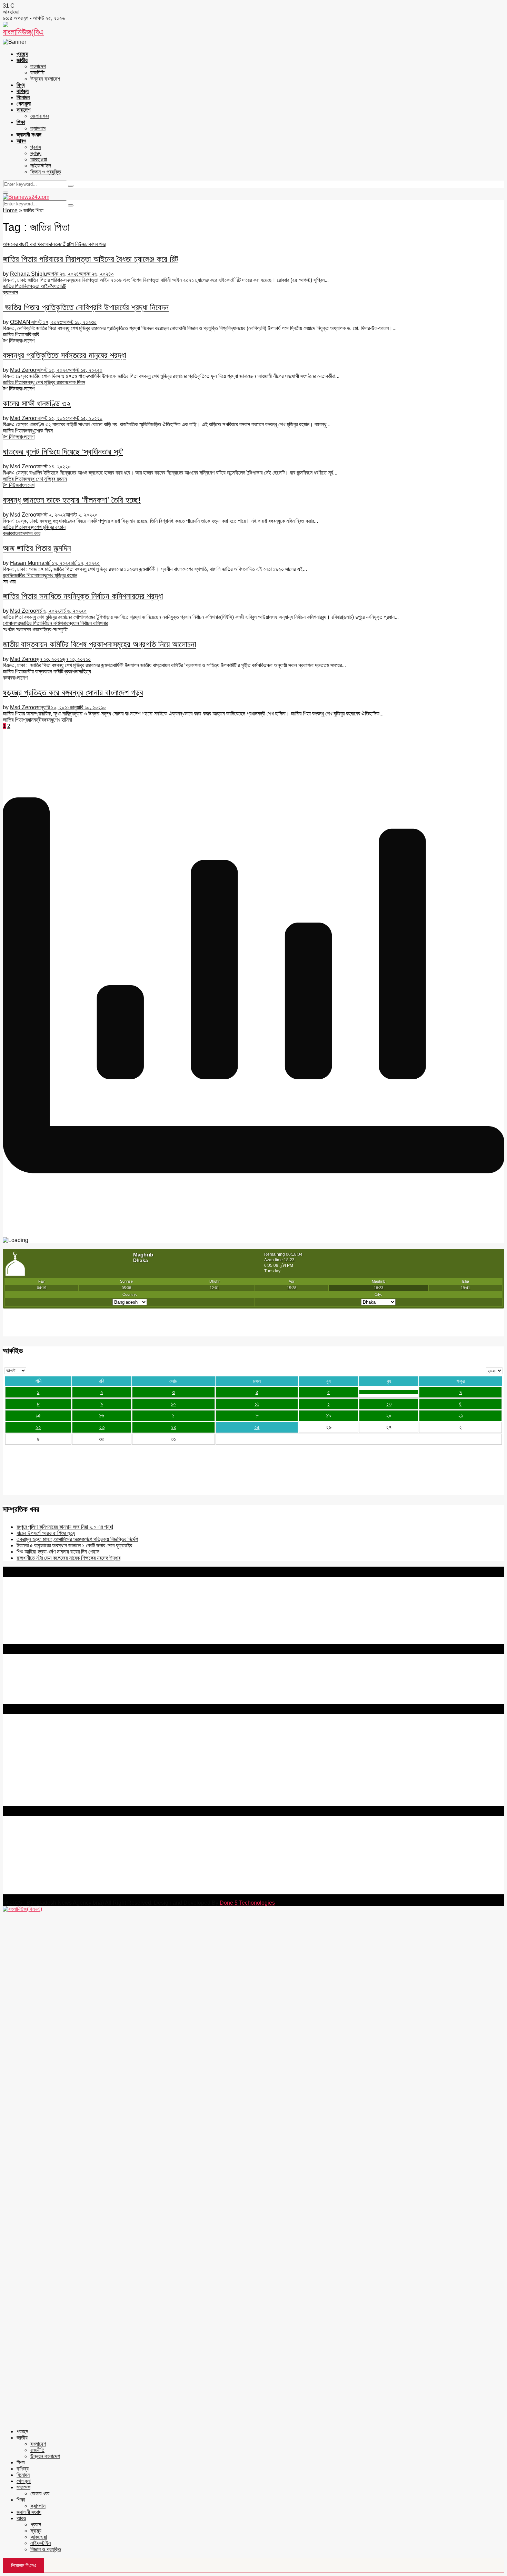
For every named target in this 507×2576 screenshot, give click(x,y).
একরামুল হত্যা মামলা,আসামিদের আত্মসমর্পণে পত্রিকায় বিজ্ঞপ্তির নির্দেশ (77, 1539)
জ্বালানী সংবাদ (29, 135)
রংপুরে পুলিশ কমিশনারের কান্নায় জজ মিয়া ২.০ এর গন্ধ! (65, 1527)
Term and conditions (27, 1742)
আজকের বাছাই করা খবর (23, 244)
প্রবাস (36, 147)
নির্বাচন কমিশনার (54, 623)
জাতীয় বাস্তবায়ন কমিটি (43, 671)
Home (10, 210)
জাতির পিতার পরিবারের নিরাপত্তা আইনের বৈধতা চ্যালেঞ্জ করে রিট (91, 259)
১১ (257, 1404)
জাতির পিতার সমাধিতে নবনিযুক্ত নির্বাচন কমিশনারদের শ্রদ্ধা (83, 596)
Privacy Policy (20, 1736)
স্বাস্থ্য (36, 153)
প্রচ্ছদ (22, 54)
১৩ (389, 1404)
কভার (7, 533)
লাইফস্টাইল (41, 166)
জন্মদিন (9, 575)
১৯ (329, 1416)
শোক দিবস (76, 382)
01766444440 (60, 1861)
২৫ (257, 1427)
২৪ (173, 1427)
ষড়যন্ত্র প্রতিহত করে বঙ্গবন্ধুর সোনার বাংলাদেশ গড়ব (73, 693)
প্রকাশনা (71, 671)
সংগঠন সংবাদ (14, 629)
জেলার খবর (40, 116)
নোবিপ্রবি (31, 334)
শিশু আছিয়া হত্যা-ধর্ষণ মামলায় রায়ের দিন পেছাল (58, 1552)
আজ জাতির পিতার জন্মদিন (37, 548)
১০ (173, 1404)
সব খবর (99, 244)
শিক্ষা (21, 122)
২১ (461, 1416)
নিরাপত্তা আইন (37, 286)
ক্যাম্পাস (38, 128)
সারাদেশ (23, 110)
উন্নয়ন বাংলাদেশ (45, 79)
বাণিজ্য (23, 91)
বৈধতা (56, 286)
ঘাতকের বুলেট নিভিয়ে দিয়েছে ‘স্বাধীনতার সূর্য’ (63, 452)
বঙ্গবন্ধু (29, 431)
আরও (21, 141)
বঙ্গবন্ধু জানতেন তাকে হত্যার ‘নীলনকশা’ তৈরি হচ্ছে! (72, 500)
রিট (63, 286)
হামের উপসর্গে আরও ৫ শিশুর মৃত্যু (46, 1533)
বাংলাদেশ (38, 66)
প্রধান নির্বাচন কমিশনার (88, 623)
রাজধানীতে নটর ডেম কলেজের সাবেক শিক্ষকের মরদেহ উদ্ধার (68, 1558)
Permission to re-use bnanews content (49, 1748)
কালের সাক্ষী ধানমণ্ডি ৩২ (37, 403)
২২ (38, 1427)
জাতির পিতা (13, 286)
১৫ (38, 1416)
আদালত (51, 244)
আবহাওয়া (39, 159)
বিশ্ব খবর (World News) (28, 1790)
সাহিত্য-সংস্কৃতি (53, 629)
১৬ (102, 1416)
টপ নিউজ (77, 244)
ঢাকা (89, 244)
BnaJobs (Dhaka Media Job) (38, 1766)
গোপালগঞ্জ (12, 623)
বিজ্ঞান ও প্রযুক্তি (46, 172)
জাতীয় (22, 60)
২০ (389, 1416)
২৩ (102, 1427)
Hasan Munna (27, 563)
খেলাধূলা (24, 104)
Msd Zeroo (23, 370)
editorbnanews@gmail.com (78, 1850)
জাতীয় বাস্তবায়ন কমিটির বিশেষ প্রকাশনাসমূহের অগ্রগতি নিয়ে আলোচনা (100, 644)
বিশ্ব (21, 85)
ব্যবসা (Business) (22, 1803)
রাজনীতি (37, 73)
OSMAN (20, 322)
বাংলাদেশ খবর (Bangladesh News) (39, 1784)
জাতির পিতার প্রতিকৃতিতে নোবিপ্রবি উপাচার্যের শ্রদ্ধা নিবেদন (86, 307)
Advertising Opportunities (34, 1755)
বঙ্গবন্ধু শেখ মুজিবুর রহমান (45, 382)
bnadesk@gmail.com (49, 1891)
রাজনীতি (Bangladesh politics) (36, 1797)
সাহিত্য (85, 671)
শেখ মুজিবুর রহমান (50, 527)
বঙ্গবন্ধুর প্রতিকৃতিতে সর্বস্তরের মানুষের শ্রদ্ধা (64, 355)
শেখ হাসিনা (63, 720)
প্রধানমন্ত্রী (32, 720)
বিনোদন (23, 97)
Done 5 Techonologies (247, 1903)
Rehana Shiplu (28, 274)
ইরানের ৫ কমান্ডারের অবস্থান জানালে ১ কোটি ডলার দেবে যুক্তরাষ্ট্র (74, 1545)
